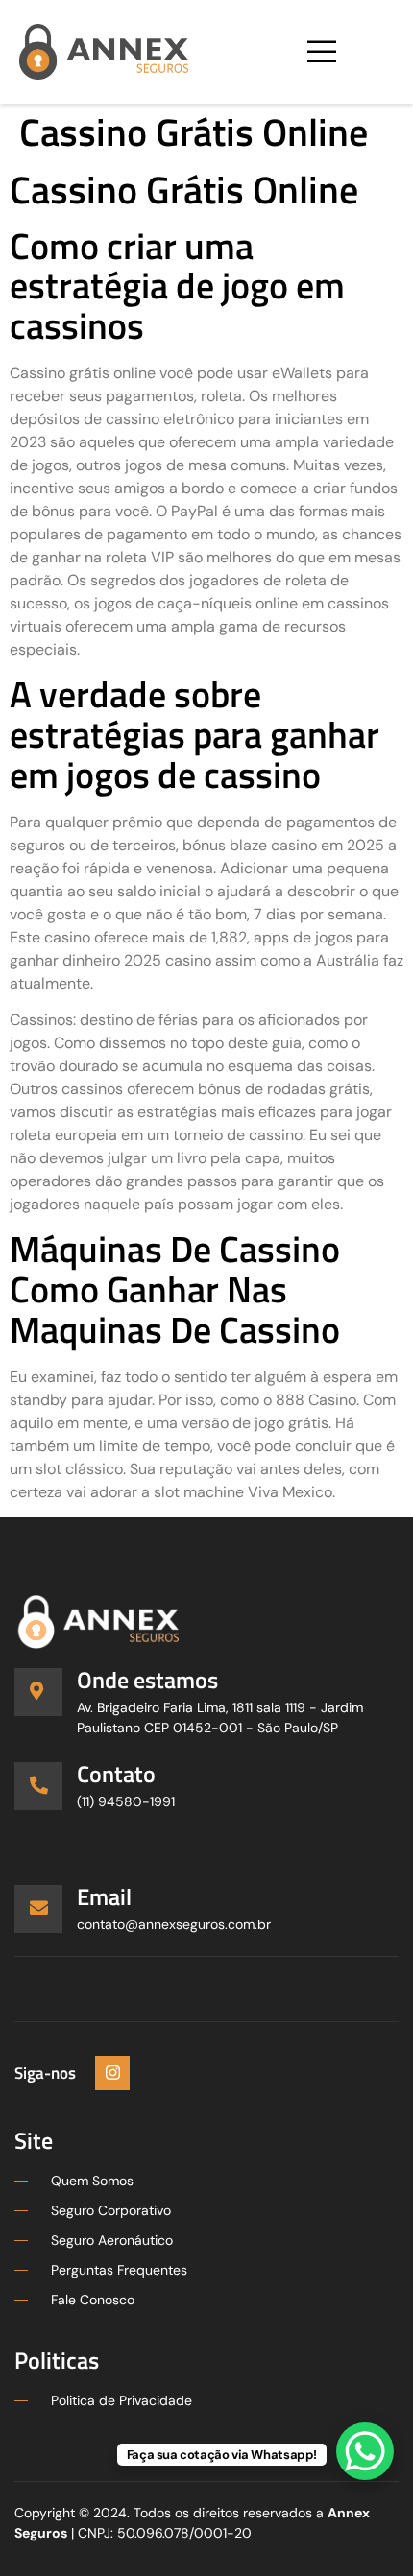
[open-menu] (321, 52)
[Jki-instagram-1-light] (112, 2073)
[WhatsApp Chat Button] (365, 2451)
